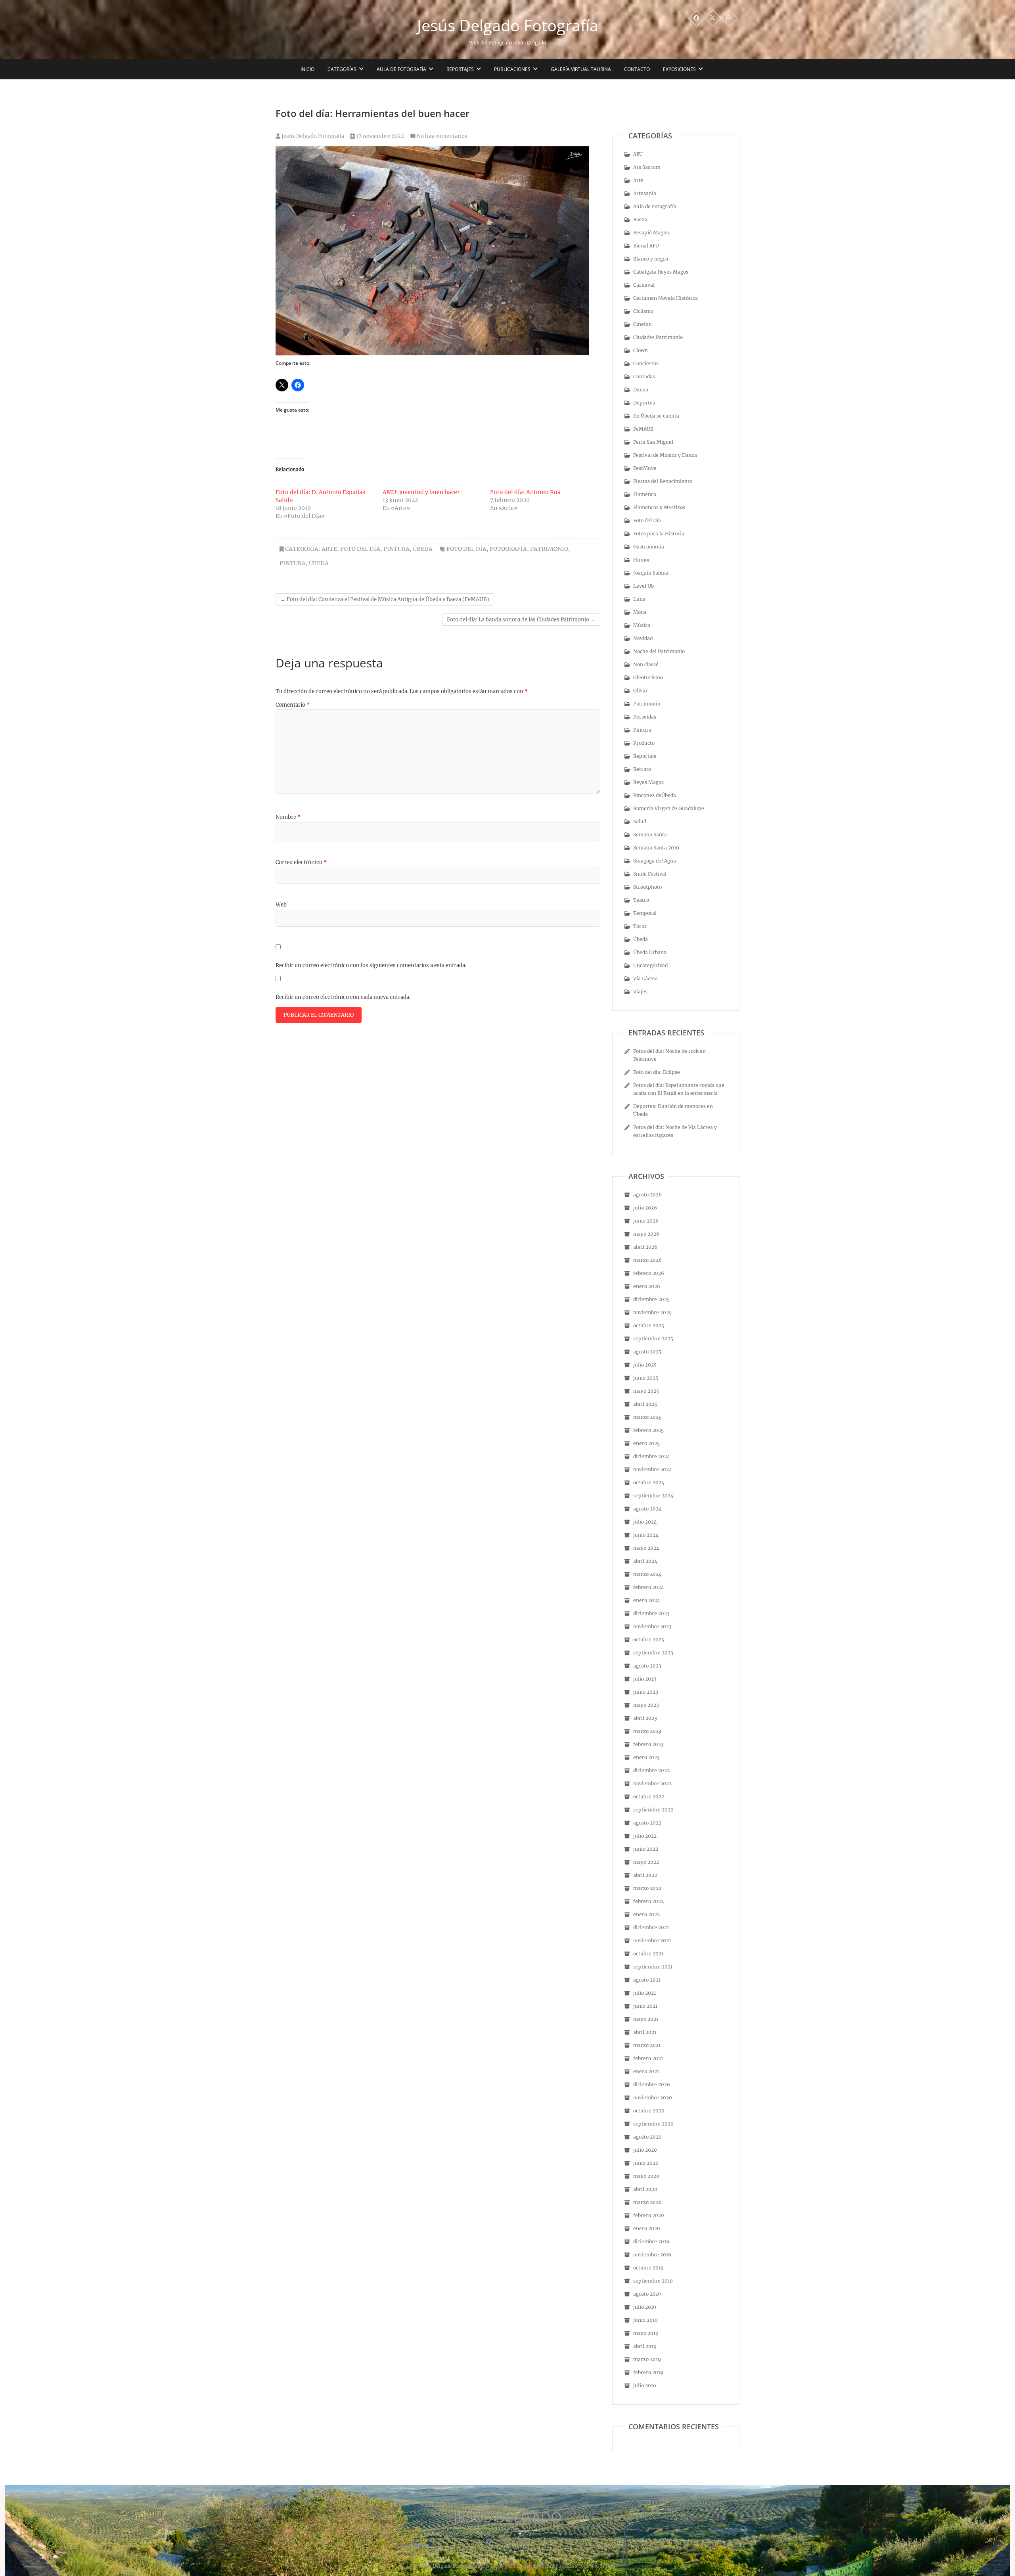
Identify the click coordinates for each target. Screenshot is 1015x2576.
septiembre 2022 (653, 1810)
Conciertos (646, 363)
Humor (642, 560)
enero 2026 (647, 1286)
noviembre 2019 (652, 2255)
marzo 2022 (647, 1888)
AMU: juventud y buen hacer (421, 492)
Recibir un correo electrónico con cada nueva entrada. (343, 997)
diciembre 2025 (651, 1299)
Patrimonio (647, 704)
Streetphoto (647, 887)
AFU (638, 154)
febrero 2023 (648, 1744)
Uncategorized (650, 965)
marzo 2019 (647, 2359)
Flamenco (645, 494)
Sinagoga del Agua (655, 861)
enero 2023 (646, 1757)
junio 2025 (646, 1378)
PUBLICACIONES (512, 69)
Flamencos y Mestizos (659, 507)
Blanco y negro (651, 259)
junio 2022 (646, 1849)
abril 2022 (645, 1875)
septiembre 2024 (653, 1496)
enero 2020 (647, 2228)
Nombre (288, 817)
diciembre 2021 (651, 1927)
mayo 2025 (646, 1391)
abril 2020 (645, 2189)
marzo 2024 (647, 1574)
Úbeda (423, 549)
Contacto (637, 69)
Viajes (640, 992)
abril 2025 (645, 1404)
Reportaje (645, 756)
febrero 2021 (648, 2058)
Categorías (342, 69)
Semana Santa (650, 835)
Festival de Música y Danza (665, 455)
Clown (641, 350)
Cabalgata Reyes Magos (661, 272)
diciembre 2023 (651, 1613)
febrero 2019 (648, 2372)
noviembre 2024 (653, 1469)
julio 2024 (645, 1522)
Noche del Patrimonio (659, 651)
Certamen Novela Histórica (665, 298)
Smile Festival (650, 874)
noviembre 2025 (652, 1312)
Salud (640, 821)
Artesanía (645, 193)
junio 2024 (646, 1535)
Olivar (641, 691)
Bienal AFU (646, 246)
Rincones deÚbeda (655, 795)
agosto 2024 (647, 1509)
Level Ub (643, 586)
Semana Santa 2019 (656, 848)
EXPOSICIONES (679, 69)
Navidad (643, 638)
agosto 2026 (647, 1195)
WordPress (602, 2566)
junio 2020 (646, 2163)
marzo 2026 (647, 1260)
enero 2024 (647, 1600)
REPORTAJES (460, 69)
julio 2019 (645, 2307)
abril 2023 (645, 1718)
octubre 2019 (648, 2268)
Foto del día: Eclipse (657, 1072)
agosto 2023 (647, 1666)
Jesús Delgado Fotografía (508, 25)
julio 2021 (644, 1993)
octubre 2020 (649, 2111)
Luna (639, 599)
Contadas (644, 377)
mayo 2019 (646, 2333)
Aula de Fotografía (401, 69)
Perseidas (645, 717)
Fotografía (508, 549)
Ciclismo (643, 311)
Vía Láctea (645, 978)
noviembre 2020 (653, 2098)
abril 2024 (645, 1561)
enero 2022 (646, 1914)
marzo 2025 (647, 1417)
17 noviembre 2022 (379, 136)
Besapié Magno (651, 233)
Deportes (644, 403)
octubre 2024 (649, 1483)
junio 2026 (646, 1221)
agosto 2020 (647, 2137)
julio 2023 (645, 1679)
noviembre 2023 (652, 1626)
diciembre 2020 (652, 2084)
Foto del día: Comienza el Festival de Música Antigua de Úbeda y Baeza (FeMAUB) (385, 599)
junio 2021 (645, 2006)
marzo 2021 (647, 2045)
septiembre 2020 (653, 2124)
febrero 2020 (649, 2215)
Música (642, 625)
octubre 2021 (648, 1954)
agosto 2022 (647, 1823)
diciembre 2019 (651, 2242)
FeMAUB (643, 429)
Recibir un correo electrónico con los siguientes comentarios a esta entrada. (371, 965)
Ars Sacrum (647, 167)
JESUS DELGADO (508, 2517)
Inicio (307, 69)
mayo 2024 (646, 1548)
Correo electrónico (301, 862)
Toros (640, 926)
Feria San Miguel (653, 442)
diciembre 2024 (652, 1456)
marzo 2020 (647, 2202)
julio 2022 (645, 1836)
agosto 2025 (647, 1352)
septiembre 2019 (653, 2281)
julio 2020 (645, 2150)
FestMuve (645, 468)
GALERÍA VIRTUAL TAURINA (581, 69)
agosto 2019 (647, 2294)
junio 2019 (645, 2320)
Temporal (645, 913)
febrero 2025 (648, 1430)
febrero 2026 (649, 1273)
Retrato (642, 769)
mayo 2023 (646, 1705)
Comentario (293, 705)
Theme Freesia (533, 2566)
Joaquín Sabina (651, 573)
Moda (640, 612)
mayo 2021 (646, 2019)
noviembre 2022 (652, 1783)
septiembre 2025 (653, 1339)
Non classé (646, 664)
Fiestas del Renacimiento (663, 481)
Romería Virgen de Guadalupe (669, 808)
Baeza (640, 219)
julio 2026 (645, 1208)
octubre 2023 (649, 1640)
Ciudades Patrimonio (658, 337)
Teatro (641, 900)
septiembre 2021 (653, 1967)
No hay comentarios (442, 136)
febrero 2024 (649, 1587)
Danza (641, 390)
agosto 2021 (647, 1980)
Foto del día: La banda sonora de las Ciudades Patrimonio (521, 620)
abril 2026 (645, 1247)
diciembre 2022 (651, 1770)
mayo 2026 (646, 1234)
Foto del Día (360, 549)
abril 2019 (645, 2346)
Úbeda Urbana (650, 952)
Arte (329, 549)
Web (281, 905)
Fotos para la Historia (659, 534)
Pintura (396, 549)
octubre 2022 (649, 1797)
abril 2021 (645, 2032)
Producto (644, 743)
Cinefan (643, 324)
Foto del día (466, 549)
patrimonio (549, 549)
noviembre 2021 (652, 1941)
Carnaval (644, 285)
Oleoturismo (648, 678)
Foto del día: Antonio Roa (525, 492)
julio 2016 (645, 2385)
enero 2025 (646, 1443)
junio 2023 (646, 1692)
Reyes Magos (648, 782)
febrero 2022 (648, 1901)
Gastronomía (649, 547)
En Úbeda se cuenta (656, 416)
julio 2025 (645, 1365)
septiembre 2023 (653, 1653)
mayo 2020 (646, 2176)
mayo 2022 (646, 1862)
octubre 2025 (649, 1325)
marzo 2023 (647, 1731)
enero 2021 (646, 2071)
